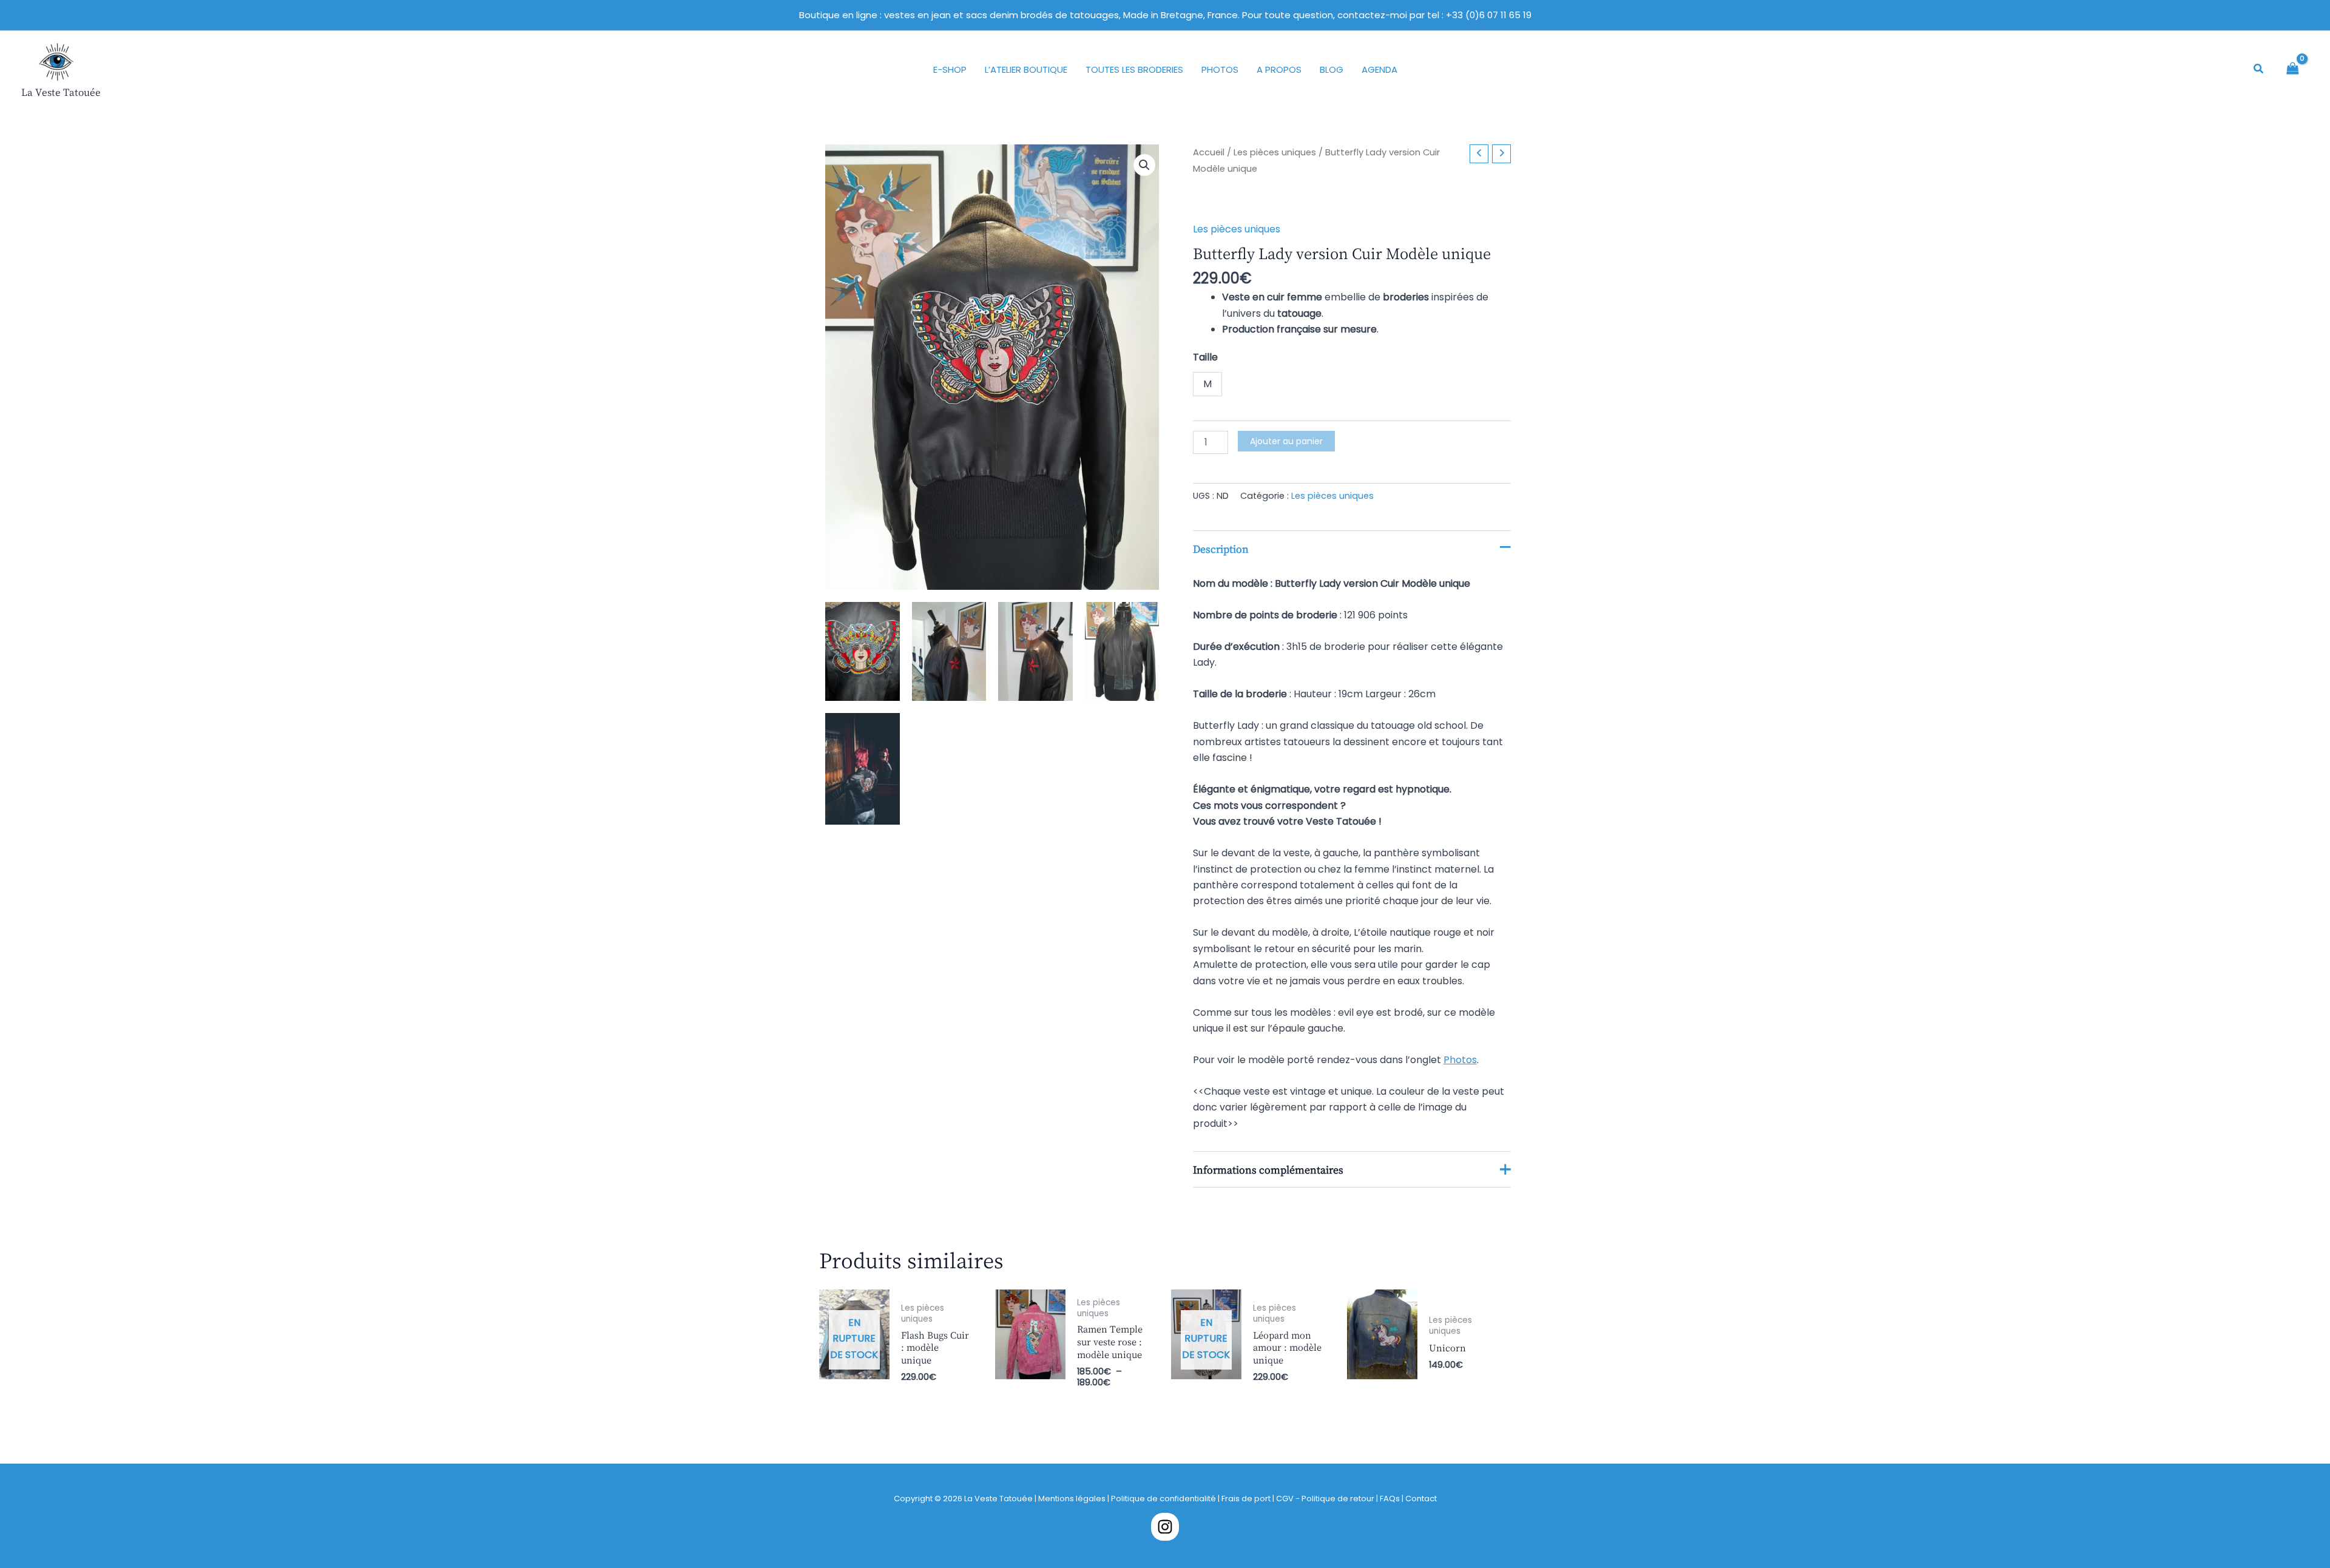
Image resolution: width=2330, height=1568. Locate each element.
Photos (1460, 1060)
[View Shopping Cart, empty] (2293, 69)
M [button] (1207, 384)
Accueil (1209, 152)
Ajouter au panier (1286, 441)
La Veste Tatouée (61, 92)
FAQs (1391, 1499)
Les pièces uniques (1275, 152)
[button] (2259, 70)
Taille (1205, 357)
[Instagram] (1165, 1527)
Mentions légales (1072, 1499)
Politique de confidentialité (1163, 1499)
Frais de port (1246, 1499)
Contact (1421, 1499)
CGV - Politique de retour (1325, 1499)
